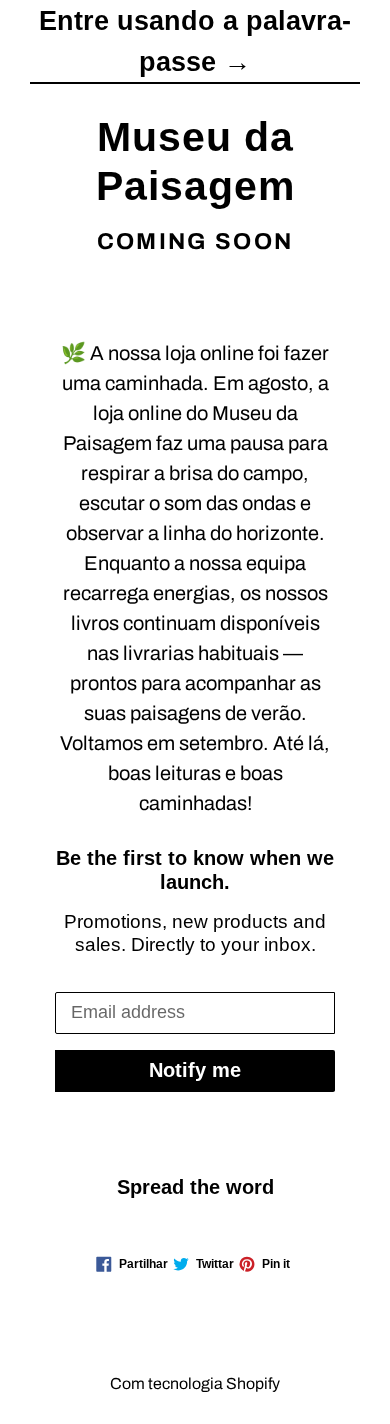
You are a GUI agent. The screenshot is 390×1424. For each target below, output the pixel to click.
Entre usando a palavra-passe (195, 41)
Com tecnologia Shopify (195, 1383)
